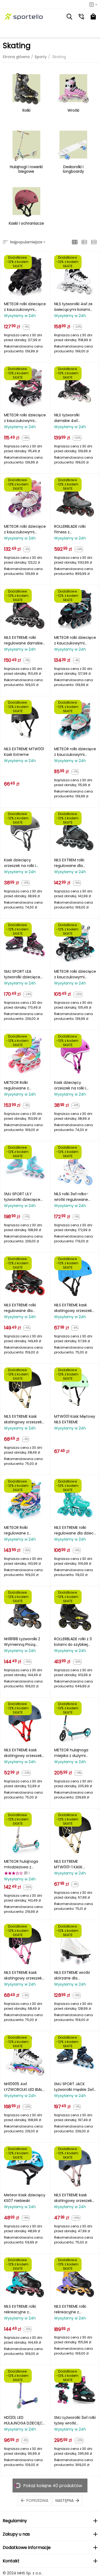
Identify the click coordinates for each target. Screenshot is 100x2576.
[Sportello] (24, 17)
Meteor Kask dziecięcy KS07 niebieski (25, 2198)
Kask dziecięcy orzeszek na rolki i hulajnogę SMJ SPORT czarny (24, 863)
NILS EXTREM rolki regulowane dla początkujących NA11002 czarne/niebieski (69, 863)
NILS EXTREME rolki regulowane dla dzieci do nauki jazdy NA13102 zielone (75, 1530)
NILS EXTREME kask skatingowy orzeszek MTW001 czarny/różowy (23, 1975)
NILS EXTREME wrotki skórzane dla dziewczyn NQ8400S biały (73, 1975)
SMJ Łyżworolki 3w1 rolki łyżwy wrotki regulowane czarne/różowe (75, 2420)
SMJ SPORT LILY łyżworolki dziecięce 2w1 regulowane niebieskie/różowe (22, 1197)
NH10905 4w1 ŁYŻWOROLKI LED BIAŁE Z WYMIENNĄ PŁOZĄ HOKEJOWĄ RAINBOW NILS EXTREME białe (24, 2087)
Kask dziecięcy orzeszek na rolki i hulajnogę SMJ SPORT (74, 1085)
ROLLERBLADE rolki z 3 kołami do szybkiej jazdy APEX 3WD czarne (73, 1642)
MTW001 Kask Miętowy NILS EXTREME (75, 1419)
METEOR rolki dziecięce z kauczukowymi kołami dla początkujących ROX (25, 307)
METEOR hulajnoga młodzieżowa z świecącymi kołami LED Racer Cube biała (24, 1864)
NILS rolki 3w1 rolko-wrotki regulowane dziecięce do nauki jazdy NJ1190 (71, 1197)
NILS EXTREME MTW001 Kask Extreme (24, 752)
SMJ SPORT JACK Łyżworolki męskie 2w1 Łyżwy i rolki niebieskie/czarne (74, 2087)
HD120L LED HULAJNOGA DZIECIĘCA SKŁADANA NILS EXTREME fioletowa (25, 2420)
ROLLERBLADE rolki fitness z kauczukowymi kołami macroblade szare (75, 529)
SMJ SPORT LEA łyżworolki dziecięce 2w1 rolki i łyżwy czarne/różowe (22, 974)
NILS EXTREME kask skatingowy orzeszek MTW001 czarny (23, 1419)
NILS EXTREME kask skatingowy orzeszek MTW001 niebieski (73, 1308)
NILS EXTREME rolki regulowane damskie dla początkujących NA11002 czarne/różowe (23, 640)
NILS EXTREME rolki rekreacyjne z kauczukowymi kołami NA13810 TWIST (25, 2309)
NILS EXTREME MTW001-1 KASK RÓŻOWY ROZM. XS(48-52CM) (69, 1864)
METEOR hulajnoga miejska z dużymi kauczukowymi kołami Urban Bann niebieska (75, 1753)
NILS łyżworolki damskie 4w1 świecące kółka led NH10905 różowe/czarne (72, 418)
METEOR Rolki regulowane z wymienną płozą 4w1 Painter (23, 1085)
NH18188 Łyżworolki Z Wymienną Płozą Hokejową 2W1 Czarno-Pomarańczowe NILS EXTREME (23, 1642)
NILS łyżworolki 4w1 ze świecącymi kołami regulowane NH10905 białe (73, 307)
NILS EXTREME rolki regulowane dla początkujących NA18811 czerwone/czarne (20, 1308)
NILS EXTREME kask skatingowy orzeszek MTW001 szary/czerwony (23, 1753)
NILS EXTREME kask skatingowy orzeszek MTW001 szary (73, 2198)
